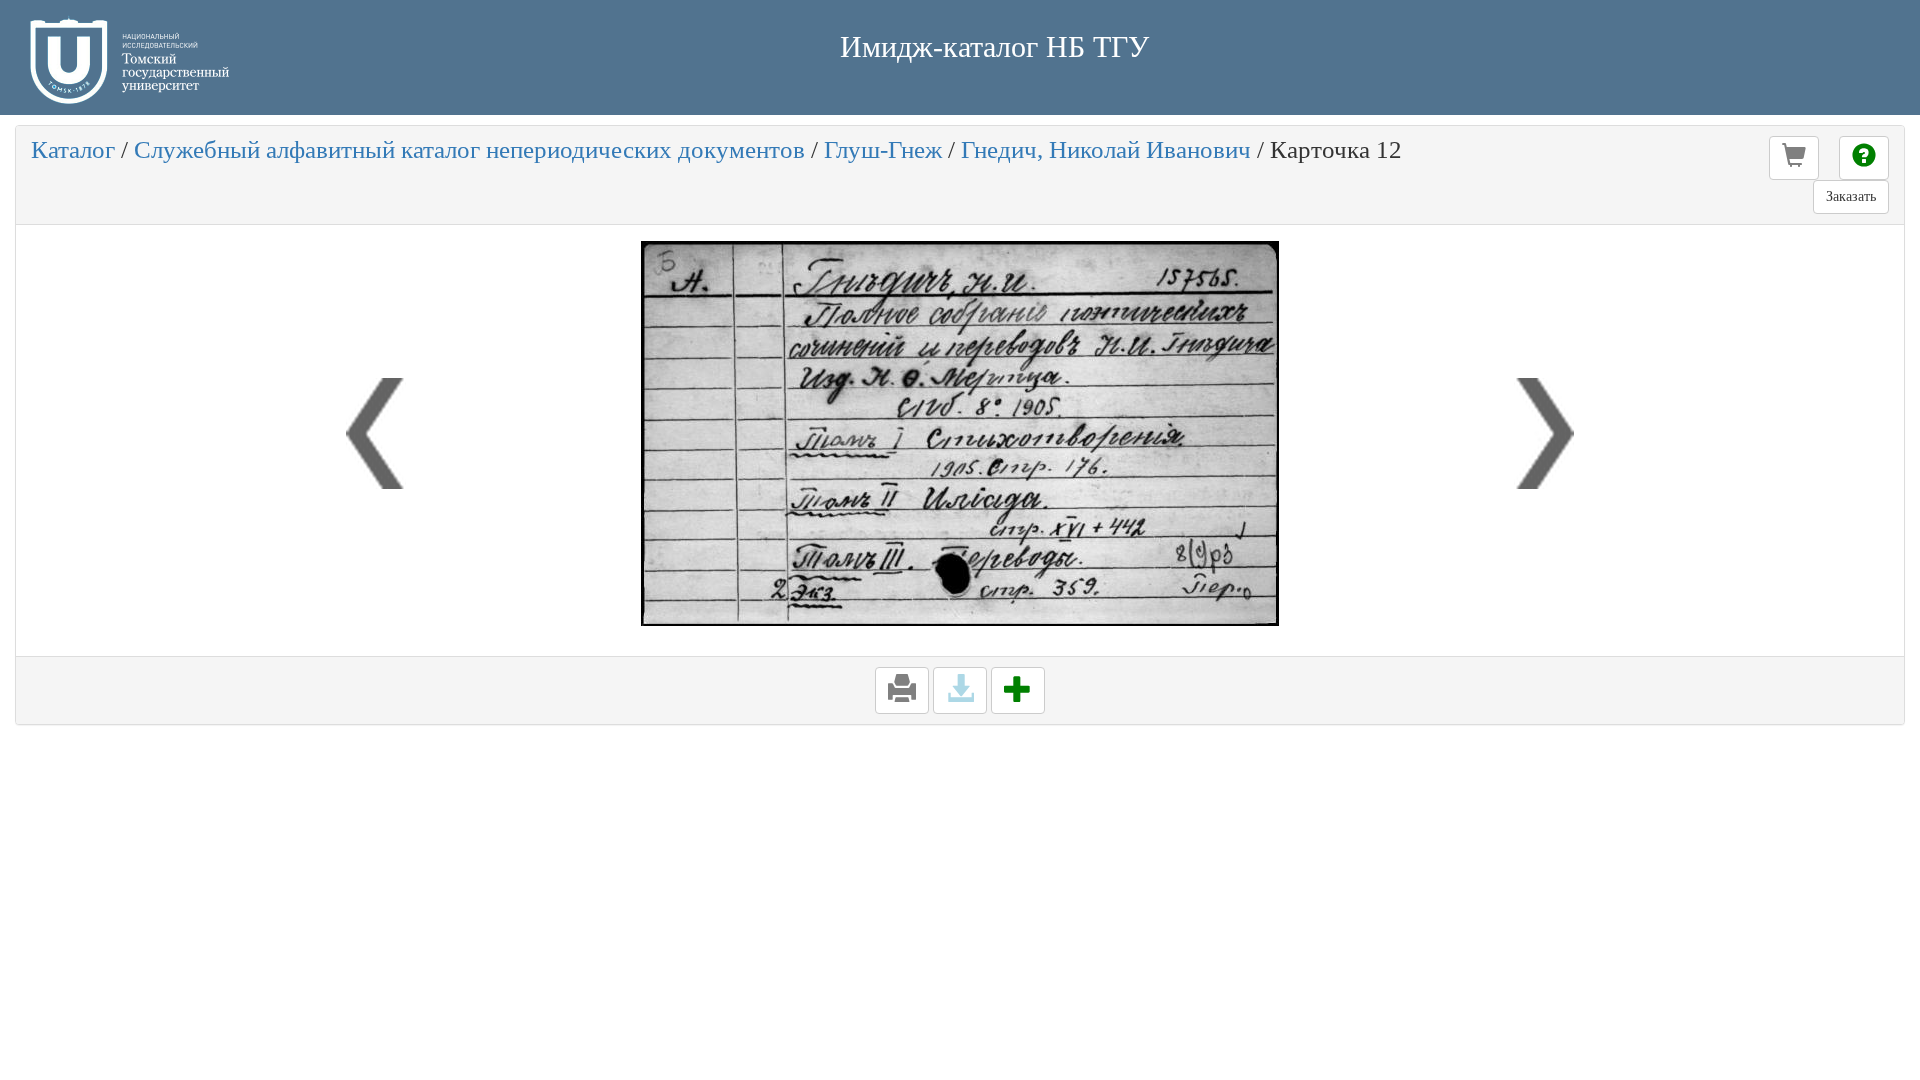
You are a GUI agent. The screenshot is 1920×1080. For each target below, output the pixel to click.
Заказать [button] (1851, 196)
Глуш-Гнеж (883, 149)
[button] (1794, 158)
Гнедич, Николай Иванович (1106, 149)
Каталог (73, 149)
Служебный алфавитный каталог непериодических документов (469, 149)
